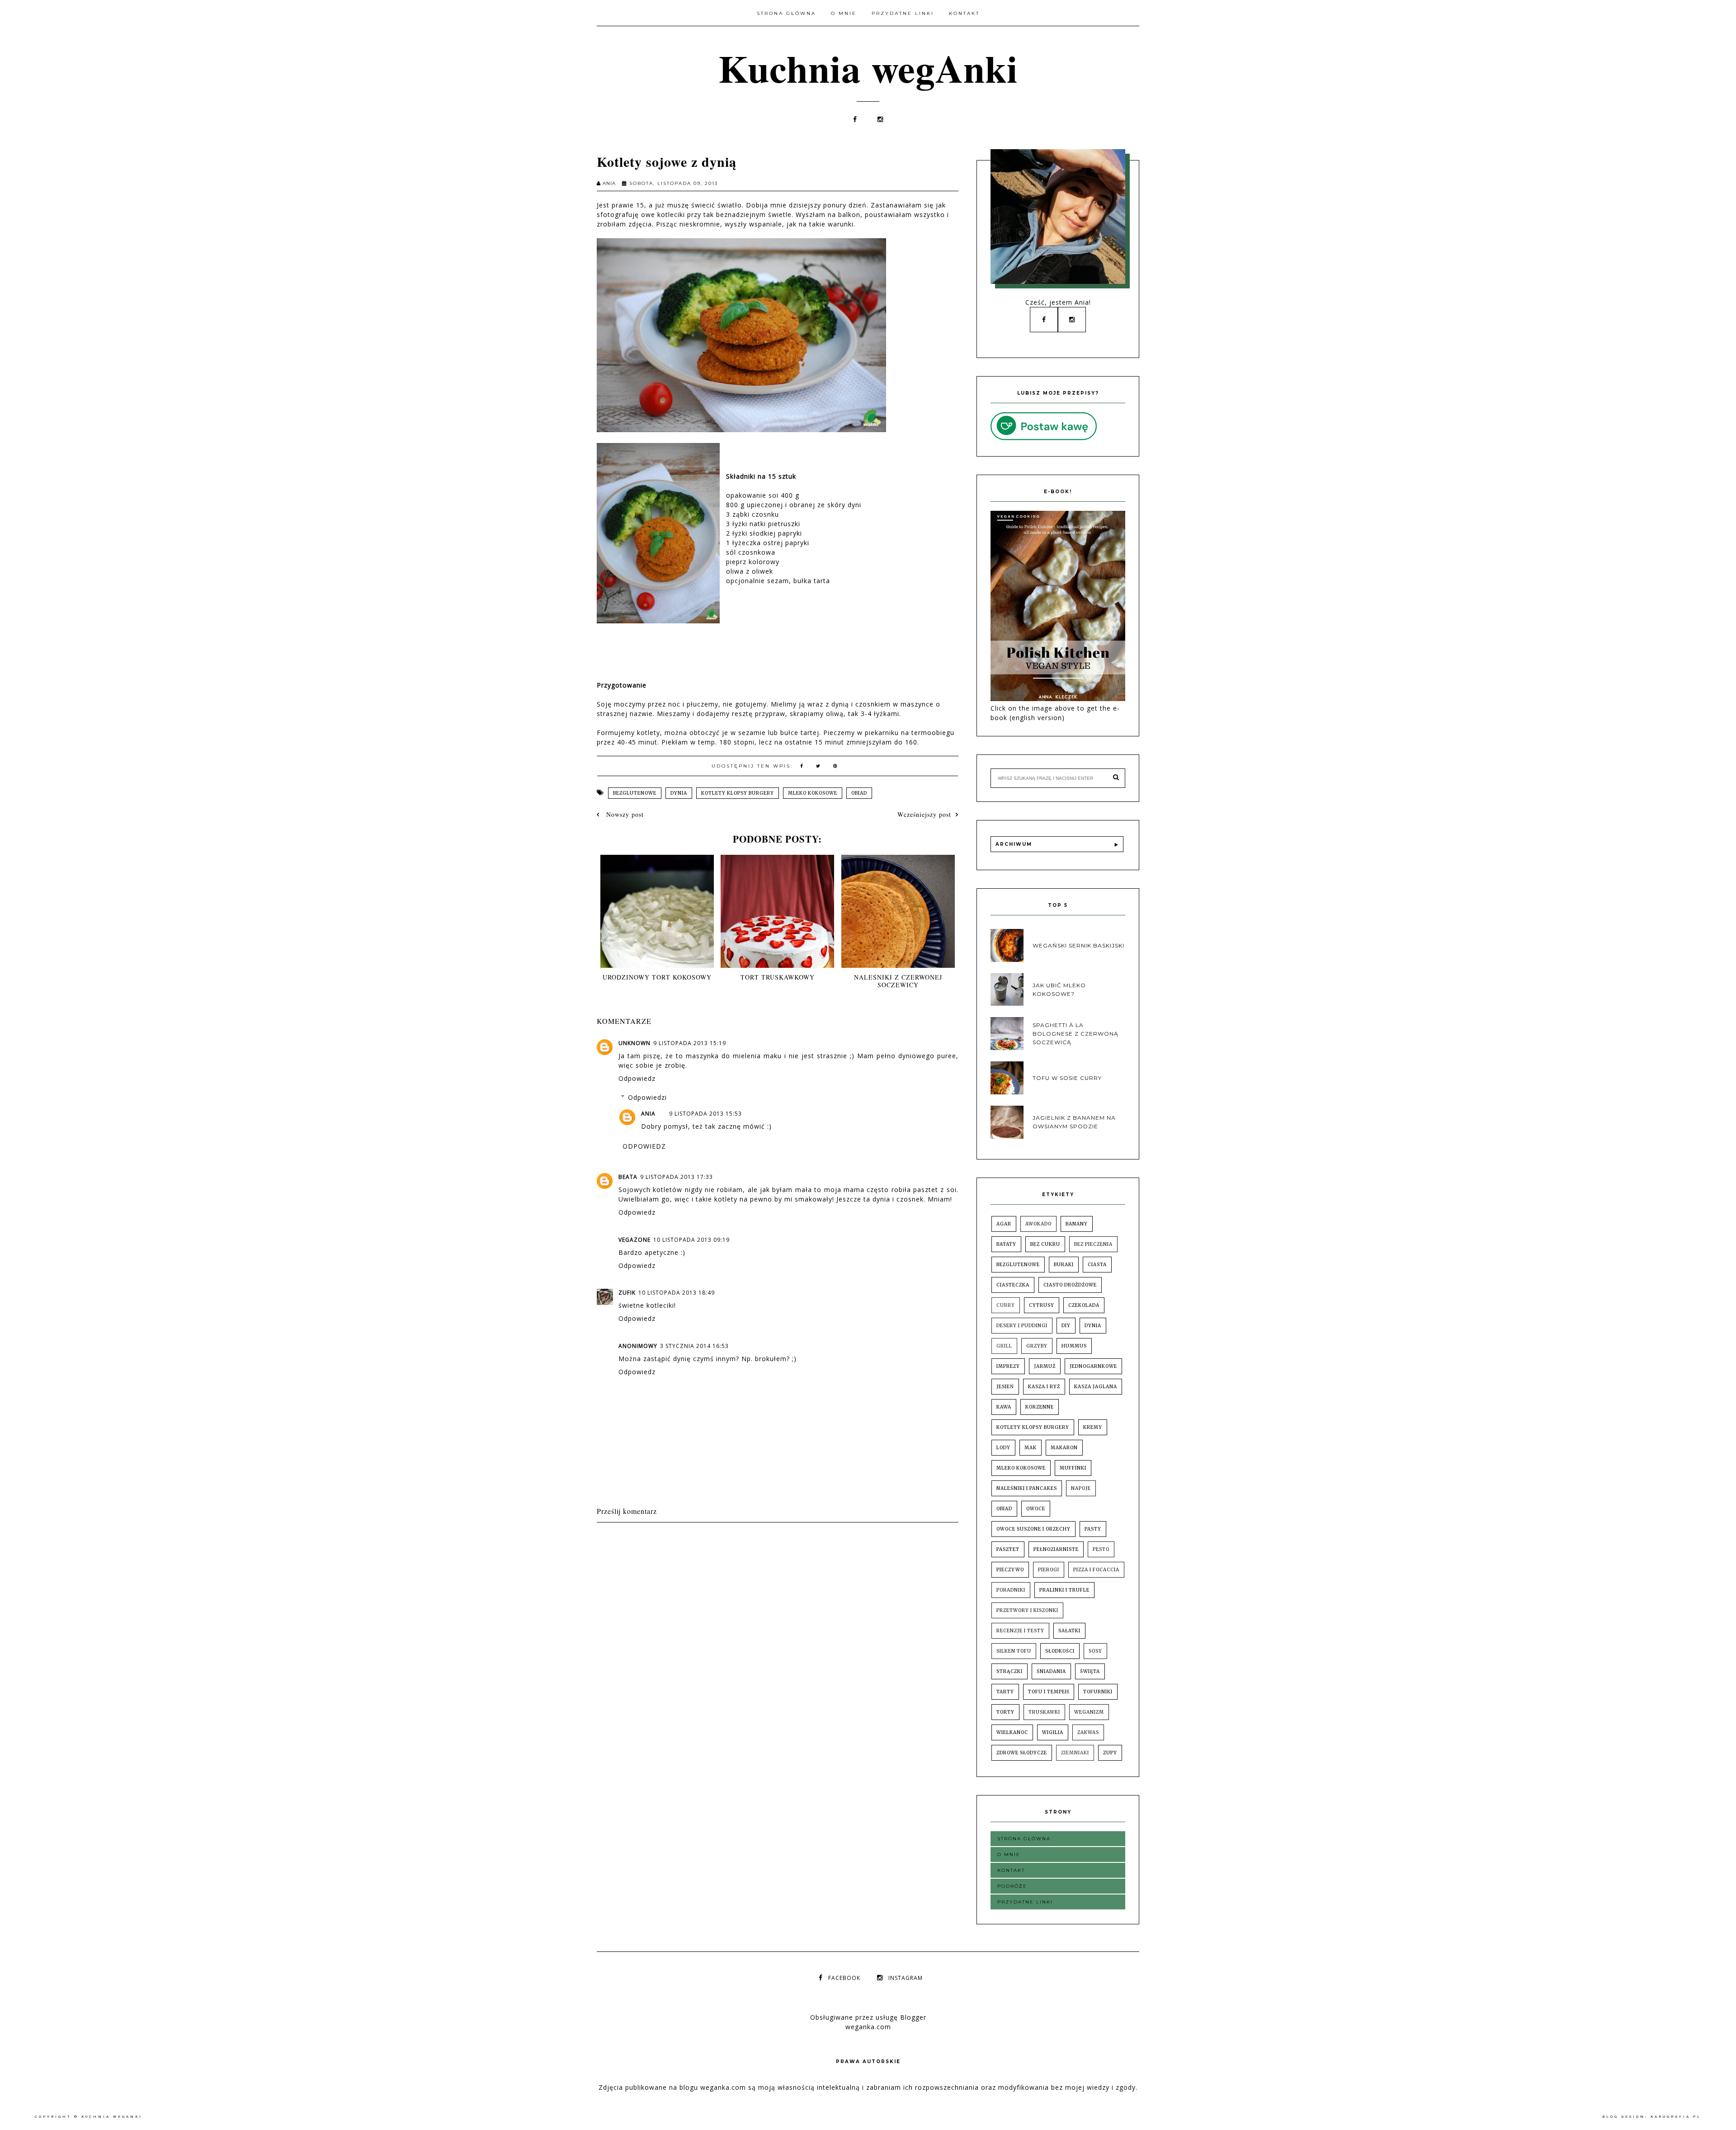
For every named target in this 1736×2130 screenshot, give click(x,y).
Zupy (1110, 1753)
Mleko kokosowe (813, 793)
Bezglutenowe (635, 793)
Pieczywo (1010, 1570)
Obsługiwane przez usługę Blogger (868, 2017)
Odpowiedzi (647, 1097)
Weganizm (1089, 1712)
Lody (1003, 1448)
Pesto (1101, 1549)
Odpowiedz (637, 1078)
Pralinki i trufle (1064, 1590)
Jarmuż (1045, 1366)
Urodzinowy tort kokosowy (657, 977)
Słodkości (1060, 1651)
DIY (1066, 1326)
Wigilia (1053, 1732)
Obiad (859, 793)
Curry (1006, 1305)
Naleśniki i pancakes (1027, 1488)
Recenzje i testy (1020, 1631)
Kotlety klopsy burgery (738, 793)
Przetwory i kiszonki (1027, 1610)
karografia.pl (1676, 2117)
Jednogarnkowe (1093, 1366)
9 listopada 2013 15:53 (705, 1114)
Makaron (1064, 1448)
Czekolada (1084, 1305)
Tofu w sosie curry (1067, 1078)
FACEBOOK (844, 1978)
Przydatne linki (903, 13)
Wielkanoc (1012, 1732)
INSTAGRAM (906, 1978)
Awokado (1038, 1224)
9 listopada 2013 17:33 (677, 1177)
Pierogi (1049, 1570)
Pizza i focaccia (1096, 1570)
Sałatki (1069, 1631)
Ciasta (1097, 1265)
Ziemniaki (1075, 1753)
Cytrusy (1042, 1305)
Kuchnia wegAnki (868, 68)
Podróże (1012, 1886)
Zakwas (1088, 1732)
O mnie (844, 13)
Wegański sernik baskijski (1078, 945)
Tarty (1005, 1692)
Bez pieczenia (1093, 1244)
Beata (628, 1177)
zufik (627, 1293)
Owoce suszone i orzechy (1033, 1529)
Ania (648, 1114)
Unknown (634, 1043)
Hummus (1074, 1346)
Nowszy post (624, 814)
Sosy (1095, 1651)
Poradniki (1011, 1590)
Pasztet (1008, 1549)
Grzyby (1037, 1346)
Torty (1005, 1712)
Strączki (1010, 1671)
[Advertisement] (761, 1550)
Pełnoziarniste (1056, 1549)
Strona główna (786, 13)
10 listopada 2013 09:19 (691, 1240)
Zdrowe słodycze (1022, 1753)
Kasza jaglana (1096, 1387)
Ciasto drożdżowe (1070, 1285)
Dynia (679, 793)
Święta (1090, 1671)
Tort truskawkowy (778, 977)
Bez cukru (1045, 1244)
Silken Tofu (1014, 1651)
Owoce (1036, 1509)
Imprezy (1008, 1366)
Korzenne (1040, 1407)
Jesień (1005, 1387)
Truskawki (1044, 1712)
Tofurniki (1098, 1692)
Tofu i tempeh (1049, 1692)
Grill (1004, 1346)
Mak (1031, 1448)
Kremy (1093, 1427)
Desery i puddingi (1022, 1326)
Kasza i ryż (1044, 1387)
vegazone (634, 1240)
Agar (1004, 1224)
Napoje (1081, 1488)
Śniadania (1051, 1671)
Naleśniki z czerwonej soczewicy (898, 981)
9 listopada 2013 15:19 (690, 1043)
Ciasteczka (1013, 1285)
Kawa (1004, 1407)
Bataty (1006, 1244)
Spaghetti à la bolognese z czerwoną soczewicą (1076, 1034)
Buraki (1064, 1265)
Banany (1077, 1224)
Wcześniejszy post (924, 814)
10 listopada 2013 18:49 (677, 1293)
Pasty (1093, 1529)
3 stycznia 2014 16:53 (694, 1346)
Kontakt (964, 13)
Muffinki (1073, 1468)
